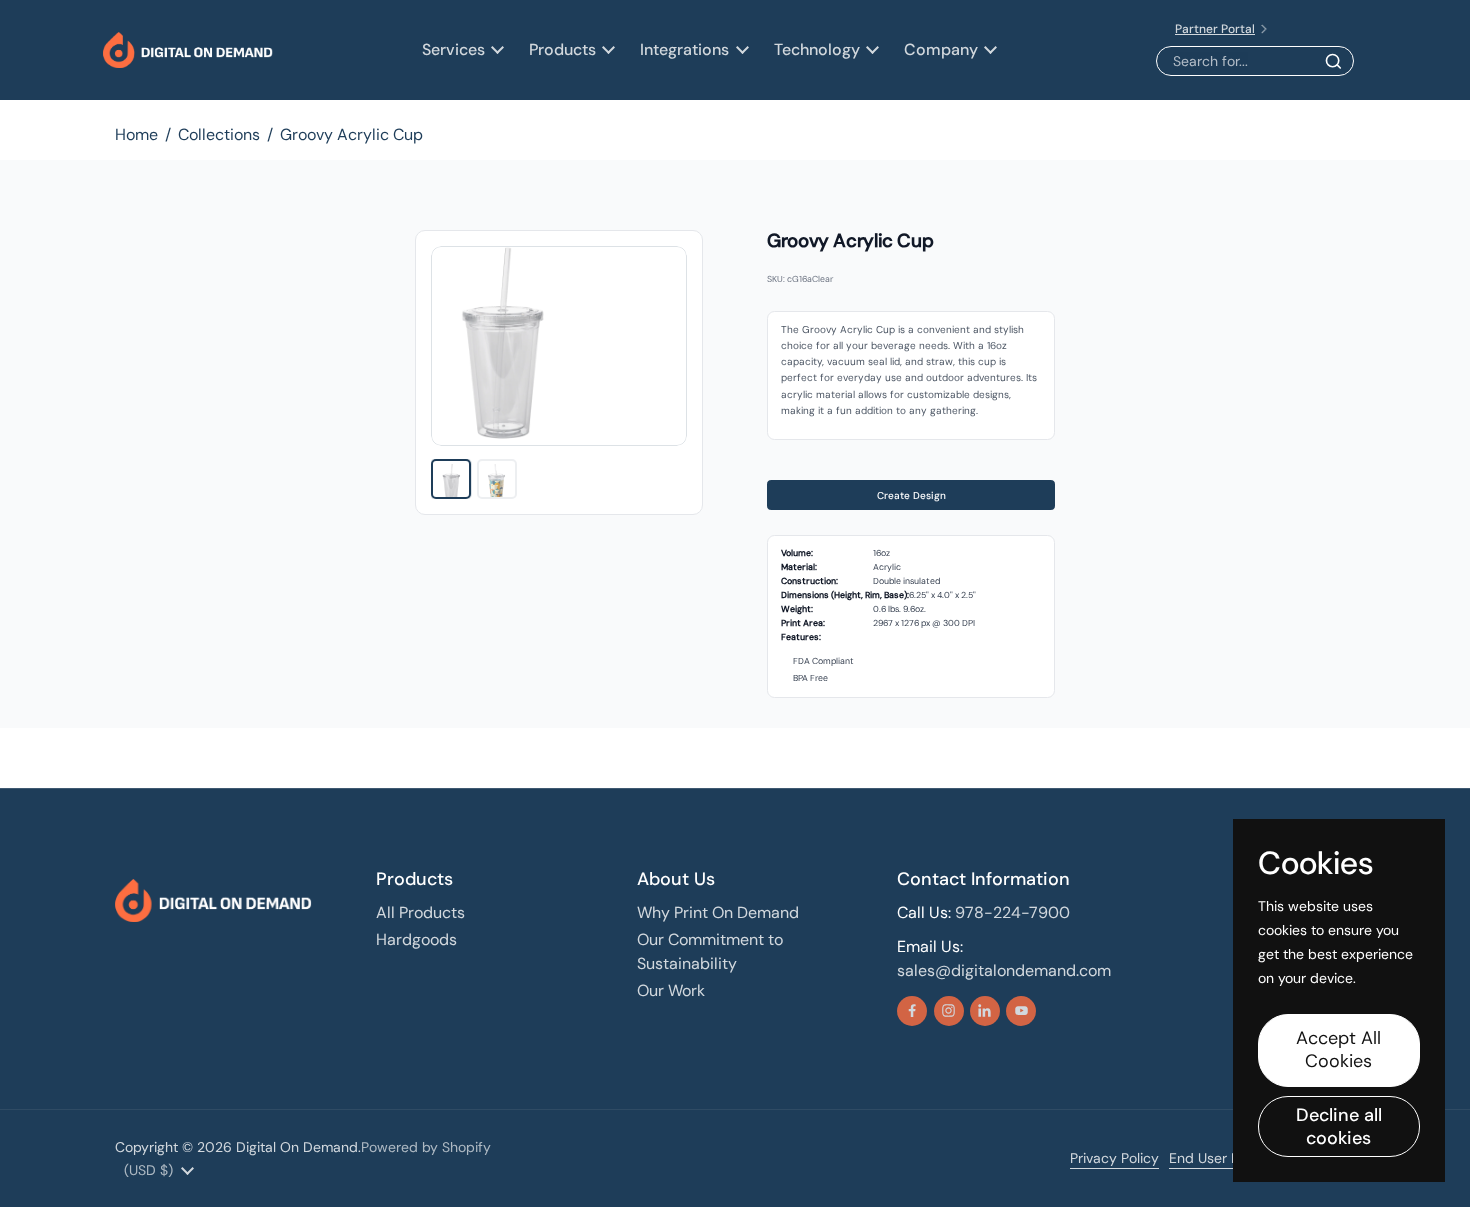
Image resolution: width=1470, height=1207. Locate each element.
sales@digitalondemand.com (1004, 970)
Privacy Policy (1114, 1158)
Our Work (671, 990)
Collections (219, 134)
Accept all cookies (1338, 1049)
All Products (420, 912)
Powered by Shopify (426, 1147)
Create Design (911, 495)
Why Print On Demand (718, 912)
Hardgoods (416, 939)
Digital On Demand (297, 1147)
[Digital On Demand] (188, 50)
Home (136, 134)
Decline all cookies (1339, 1126)
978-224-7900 (1012, 912)
